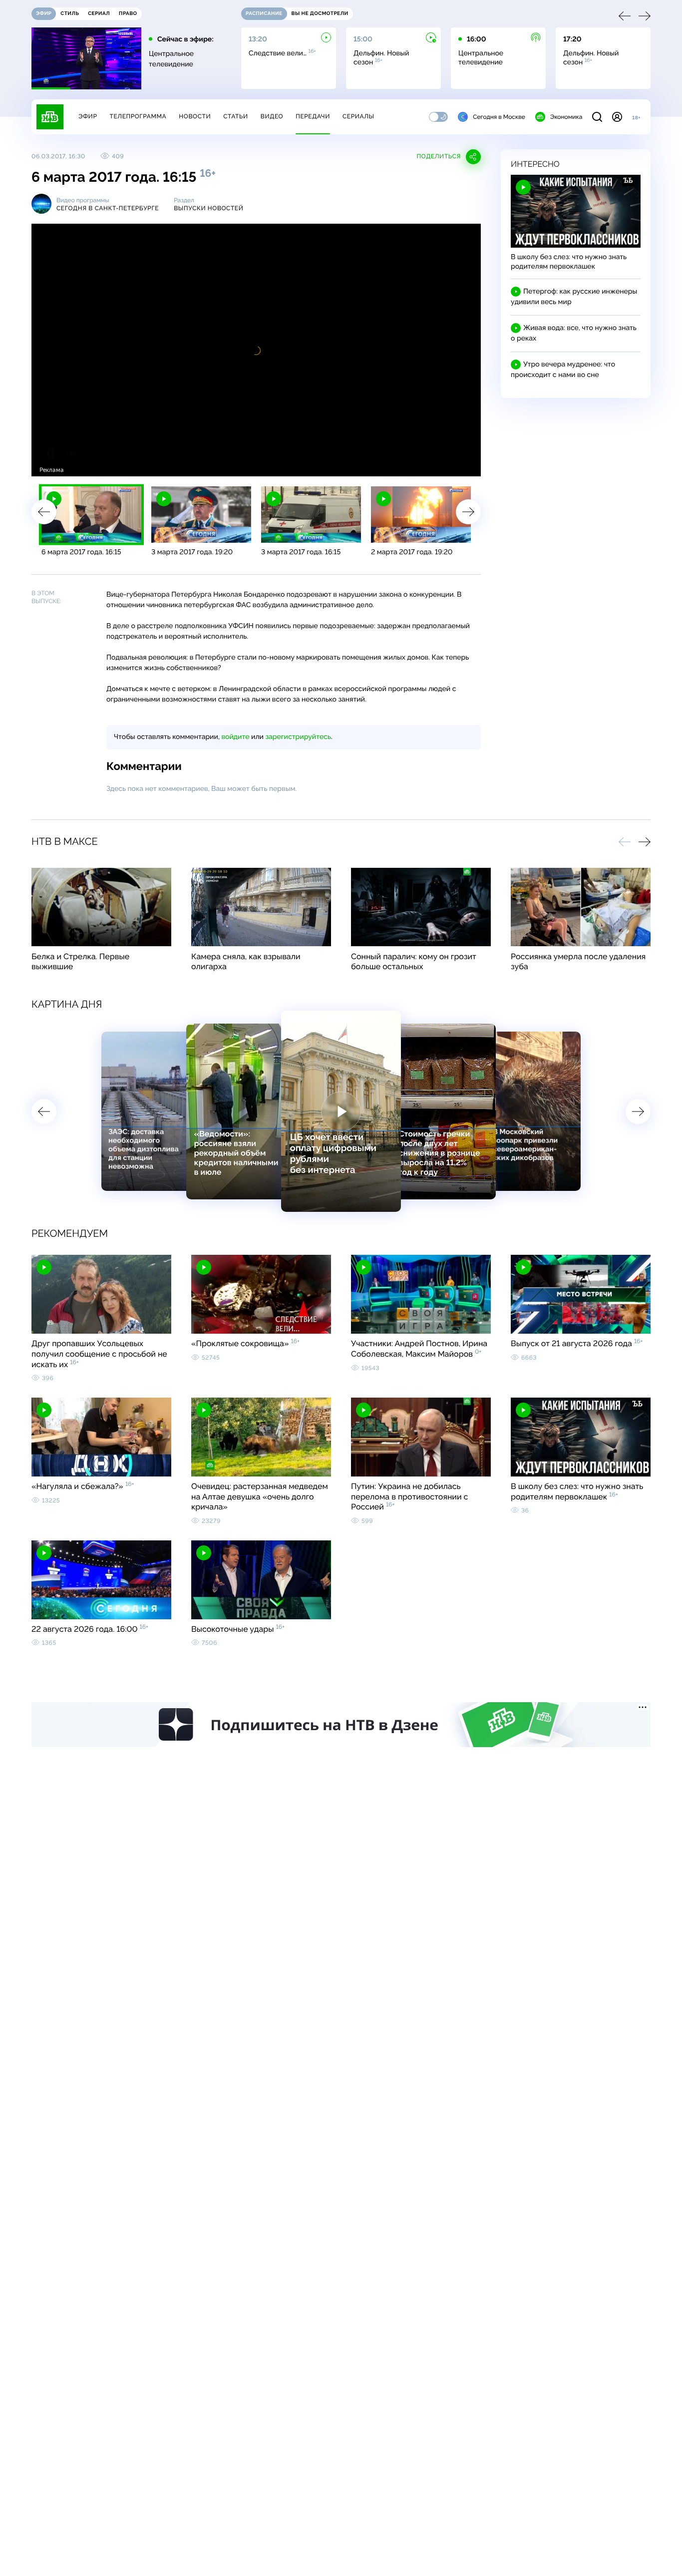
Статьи (236, 116)
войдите (235, 737)
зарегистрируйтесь (298, 737)
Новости (195, 116)
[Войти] (617, 117)
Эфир (88, 116)
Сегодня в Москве (499, 117)
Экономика (566, 117)
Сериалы (358, 116)
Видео (272, 116)
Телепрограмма (138, 116)
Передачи (313, 116)
